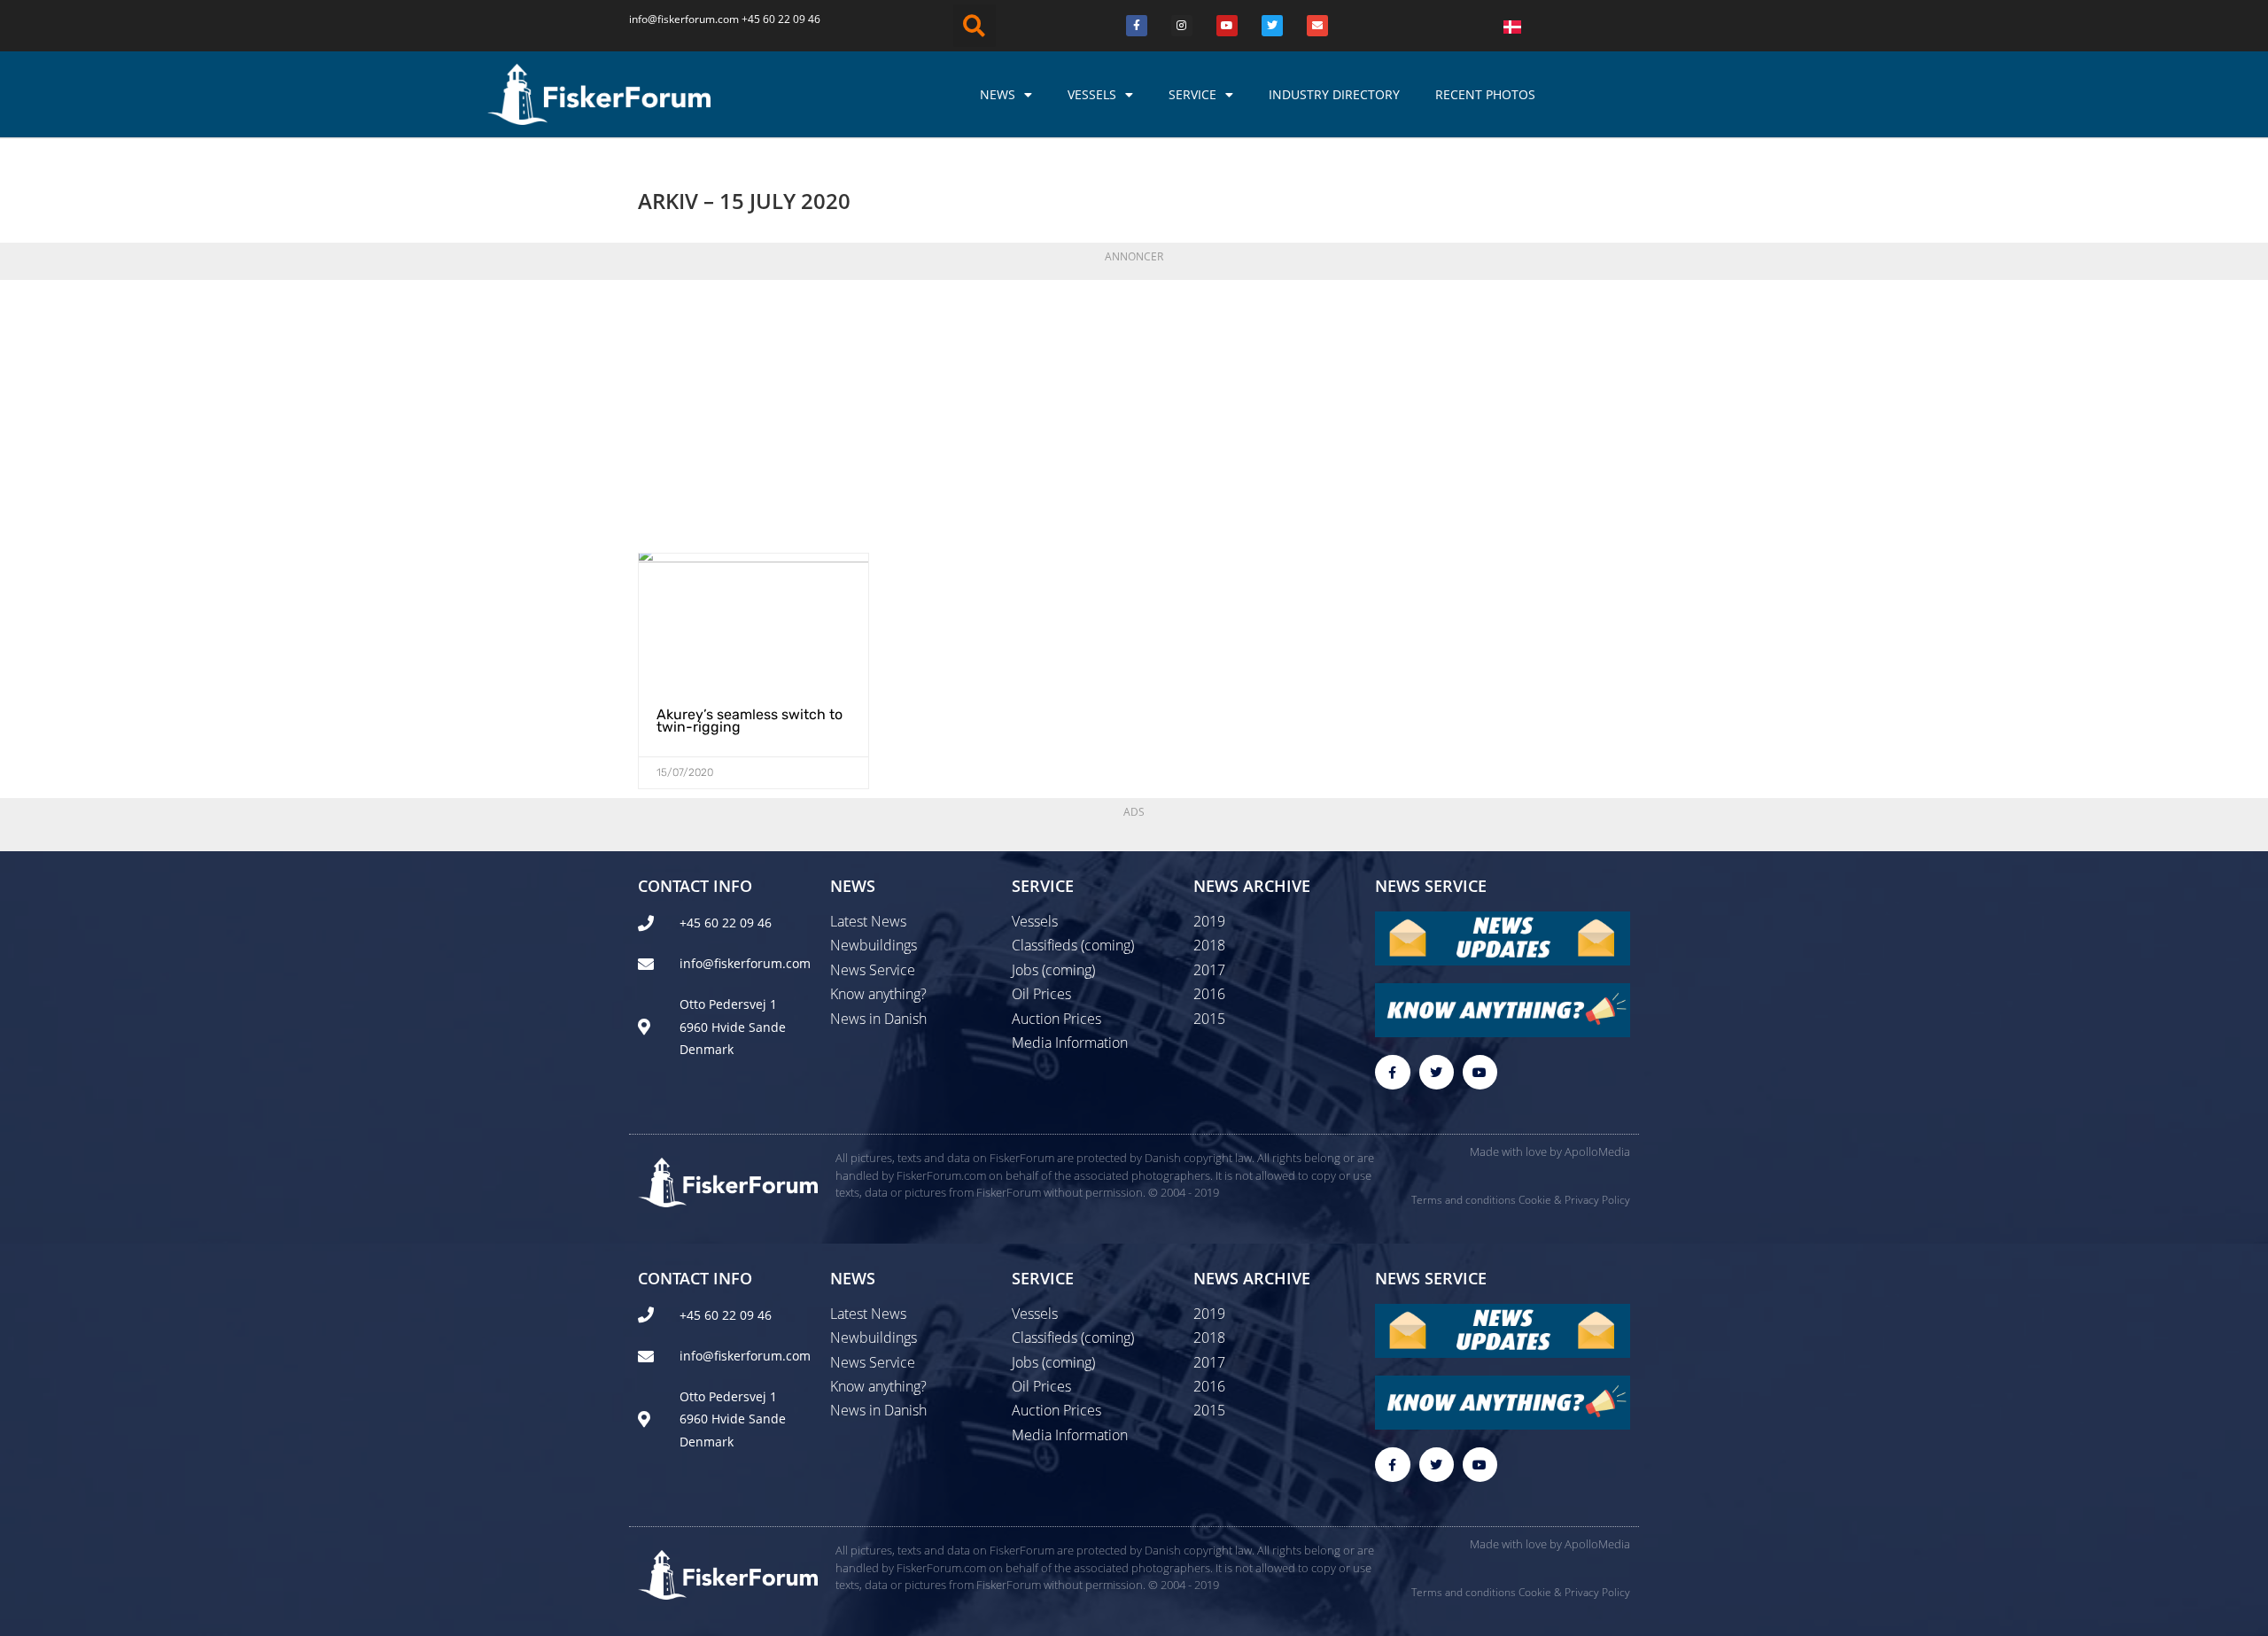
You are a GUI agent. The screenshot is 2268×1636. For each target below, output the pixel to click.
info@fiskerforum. (673, 19)
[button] (975, 26)
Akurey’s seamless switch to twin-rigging (750, 721)
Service (1192, 94)
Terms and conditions (1464, 1200)
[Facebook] (1137, 26)
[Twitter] (1272, 26)
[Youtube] (1227, 26)
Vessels (1092, 94)
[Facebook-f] (1392, 1072)
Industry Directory (1334, 94)
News (998, 94)
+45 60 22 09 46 (781, 19)
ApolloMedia (1597, 1151)
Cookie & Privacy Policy (1574, 1200)
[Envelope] (1317, 26)
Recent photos (1485, 94)
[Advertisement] (1134, 411)
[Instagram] (1182, 26)
